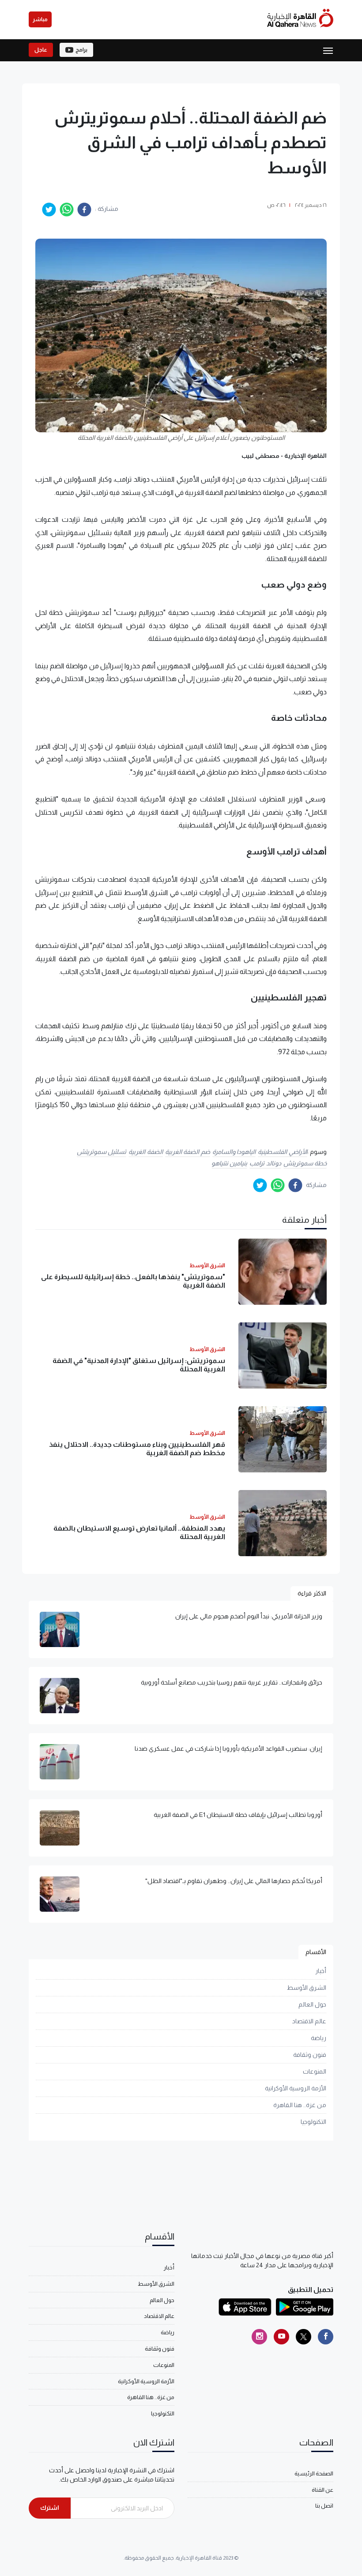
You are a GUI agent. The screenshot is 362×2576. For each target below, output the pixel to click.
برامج (81, 50)
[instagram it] (259, 2337)
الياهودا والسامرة (234, 1152)
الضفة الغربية (146, 1152)
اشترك (50, 2508)
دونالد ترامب (265, 1163)
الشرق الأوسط (307, 1988)
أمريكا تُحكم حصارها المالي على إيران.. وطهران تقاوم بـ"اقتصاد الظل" (234, 1881)
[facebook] (84, 210)
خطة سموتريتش (305, 1163)
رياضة (319, 2038)
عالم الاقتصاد (309, 2021)
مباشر (40, 19)
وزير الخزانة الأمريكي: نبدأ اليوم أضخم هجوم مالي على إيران (249, 1616)
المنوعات (315, 2071)
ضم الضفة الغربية (188, 1152)
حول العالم (312, 2004)
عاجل (41, 50)
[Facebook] (326, 2337)
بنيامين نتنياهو (230, 1163)
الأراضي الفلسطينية (283, 1152)
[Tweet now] (304, 2337)
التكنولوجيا (313, 2122)
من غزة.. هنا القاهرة (300, 2105)
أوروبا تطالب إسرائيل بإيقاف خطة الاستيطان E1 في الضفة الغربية (238, 1815)
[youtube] (281, 2337)
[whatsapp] (67, 210)
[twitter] (49, 210)
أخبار (321, 1971)
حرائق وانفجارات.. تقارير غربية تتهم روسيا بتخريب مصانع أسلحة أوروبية (232, 1682)
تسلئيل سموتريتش (102, 1152)
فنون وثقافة (310, 2055)
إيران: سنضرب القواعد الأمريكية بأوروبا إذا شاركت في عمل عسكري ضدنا (228, 1749)
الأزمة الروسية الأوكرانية (296, 2088)
